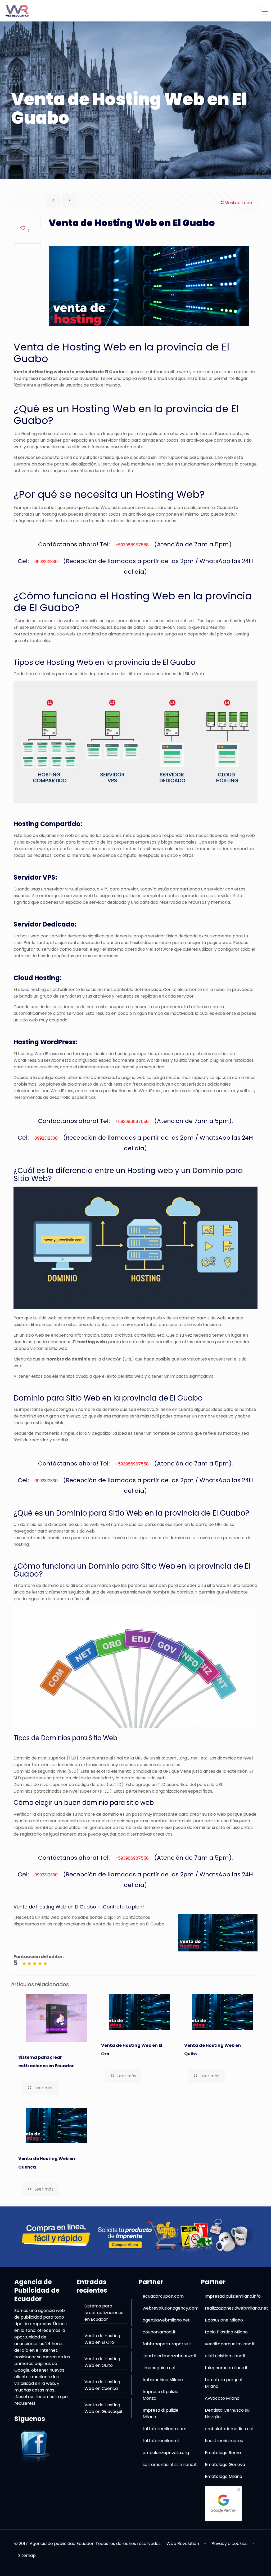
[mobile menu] (263, 11)
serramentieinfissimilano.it (170, 2465)
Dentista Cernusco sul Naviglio (228, 2413)
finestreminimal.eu (224, 2441)
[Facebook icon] (245, 2566)
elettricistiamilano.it (225, 2356)
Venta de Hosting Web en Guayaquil (103, 2408)
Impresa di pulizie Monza (161, 2395)
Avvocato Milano (222, 2398)
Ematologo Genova (225, 2465)
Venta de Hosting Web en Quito (213, 2050)
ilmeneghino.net (159, 2368)
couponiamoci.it (159, 2332)
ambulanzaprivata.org (166, 2453)
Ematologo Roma (223, 2453)
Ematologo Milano (223, 2476)
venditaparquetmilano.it (230, 2344)
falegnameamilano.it (226, 2368)
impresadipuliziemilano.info (233, 2296)
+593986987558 (132, 545)
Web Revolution (183, 2544)
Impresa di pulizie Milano (161, 2413)
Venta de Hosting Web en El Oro (132, 2050)
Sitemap (27, 2555)
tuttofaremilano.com (164, 2429)
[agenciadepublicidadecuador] (17, 11)
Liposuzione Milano (224, 2320)
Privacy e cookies (229, 2544)
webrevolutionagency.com (171, 2308)
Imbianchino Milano (163, 2380)
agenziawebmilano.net (166, 2320)
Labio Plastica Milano (226, 2332)
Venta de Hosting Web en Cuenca (47, 2163)
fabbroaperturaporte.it (167, 2344)
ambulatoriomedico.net (229, 2429)
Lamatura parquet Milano (224, 2383)
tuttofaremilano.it (161, 2441)
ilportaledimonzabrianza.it (170, 2356)
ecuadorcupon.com (163, 2296)
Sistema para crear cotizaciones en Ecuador (46, 2062)
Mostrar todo (238, 203)
